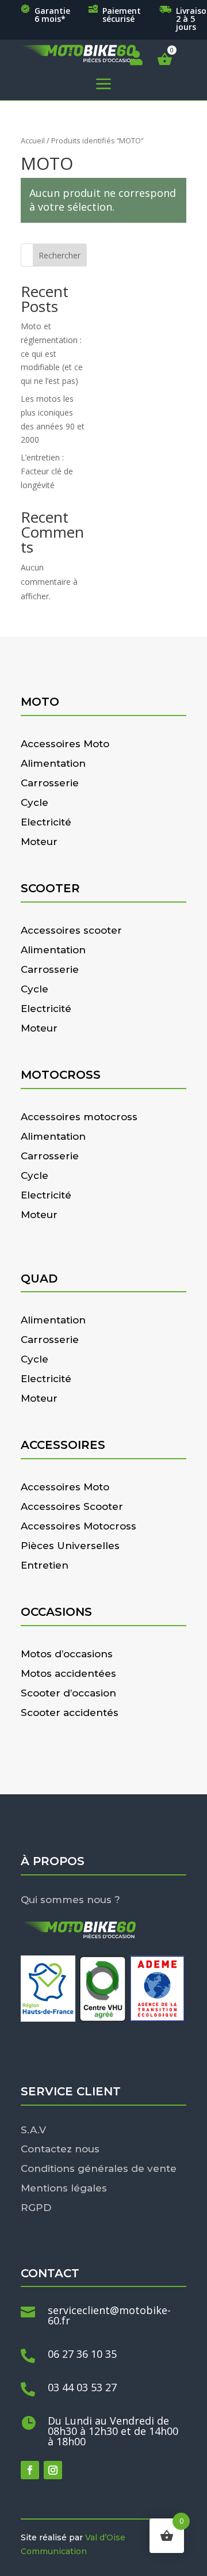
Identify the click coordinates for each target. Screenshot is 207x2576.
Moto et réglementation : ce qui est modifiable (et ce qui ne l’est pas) (52, 353)
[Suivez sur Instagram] (53, 2470)
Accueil (33, 140)
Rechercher (60, 255)
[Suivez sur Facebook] (30, 2470)
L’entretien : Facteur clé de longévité (47, 471)
